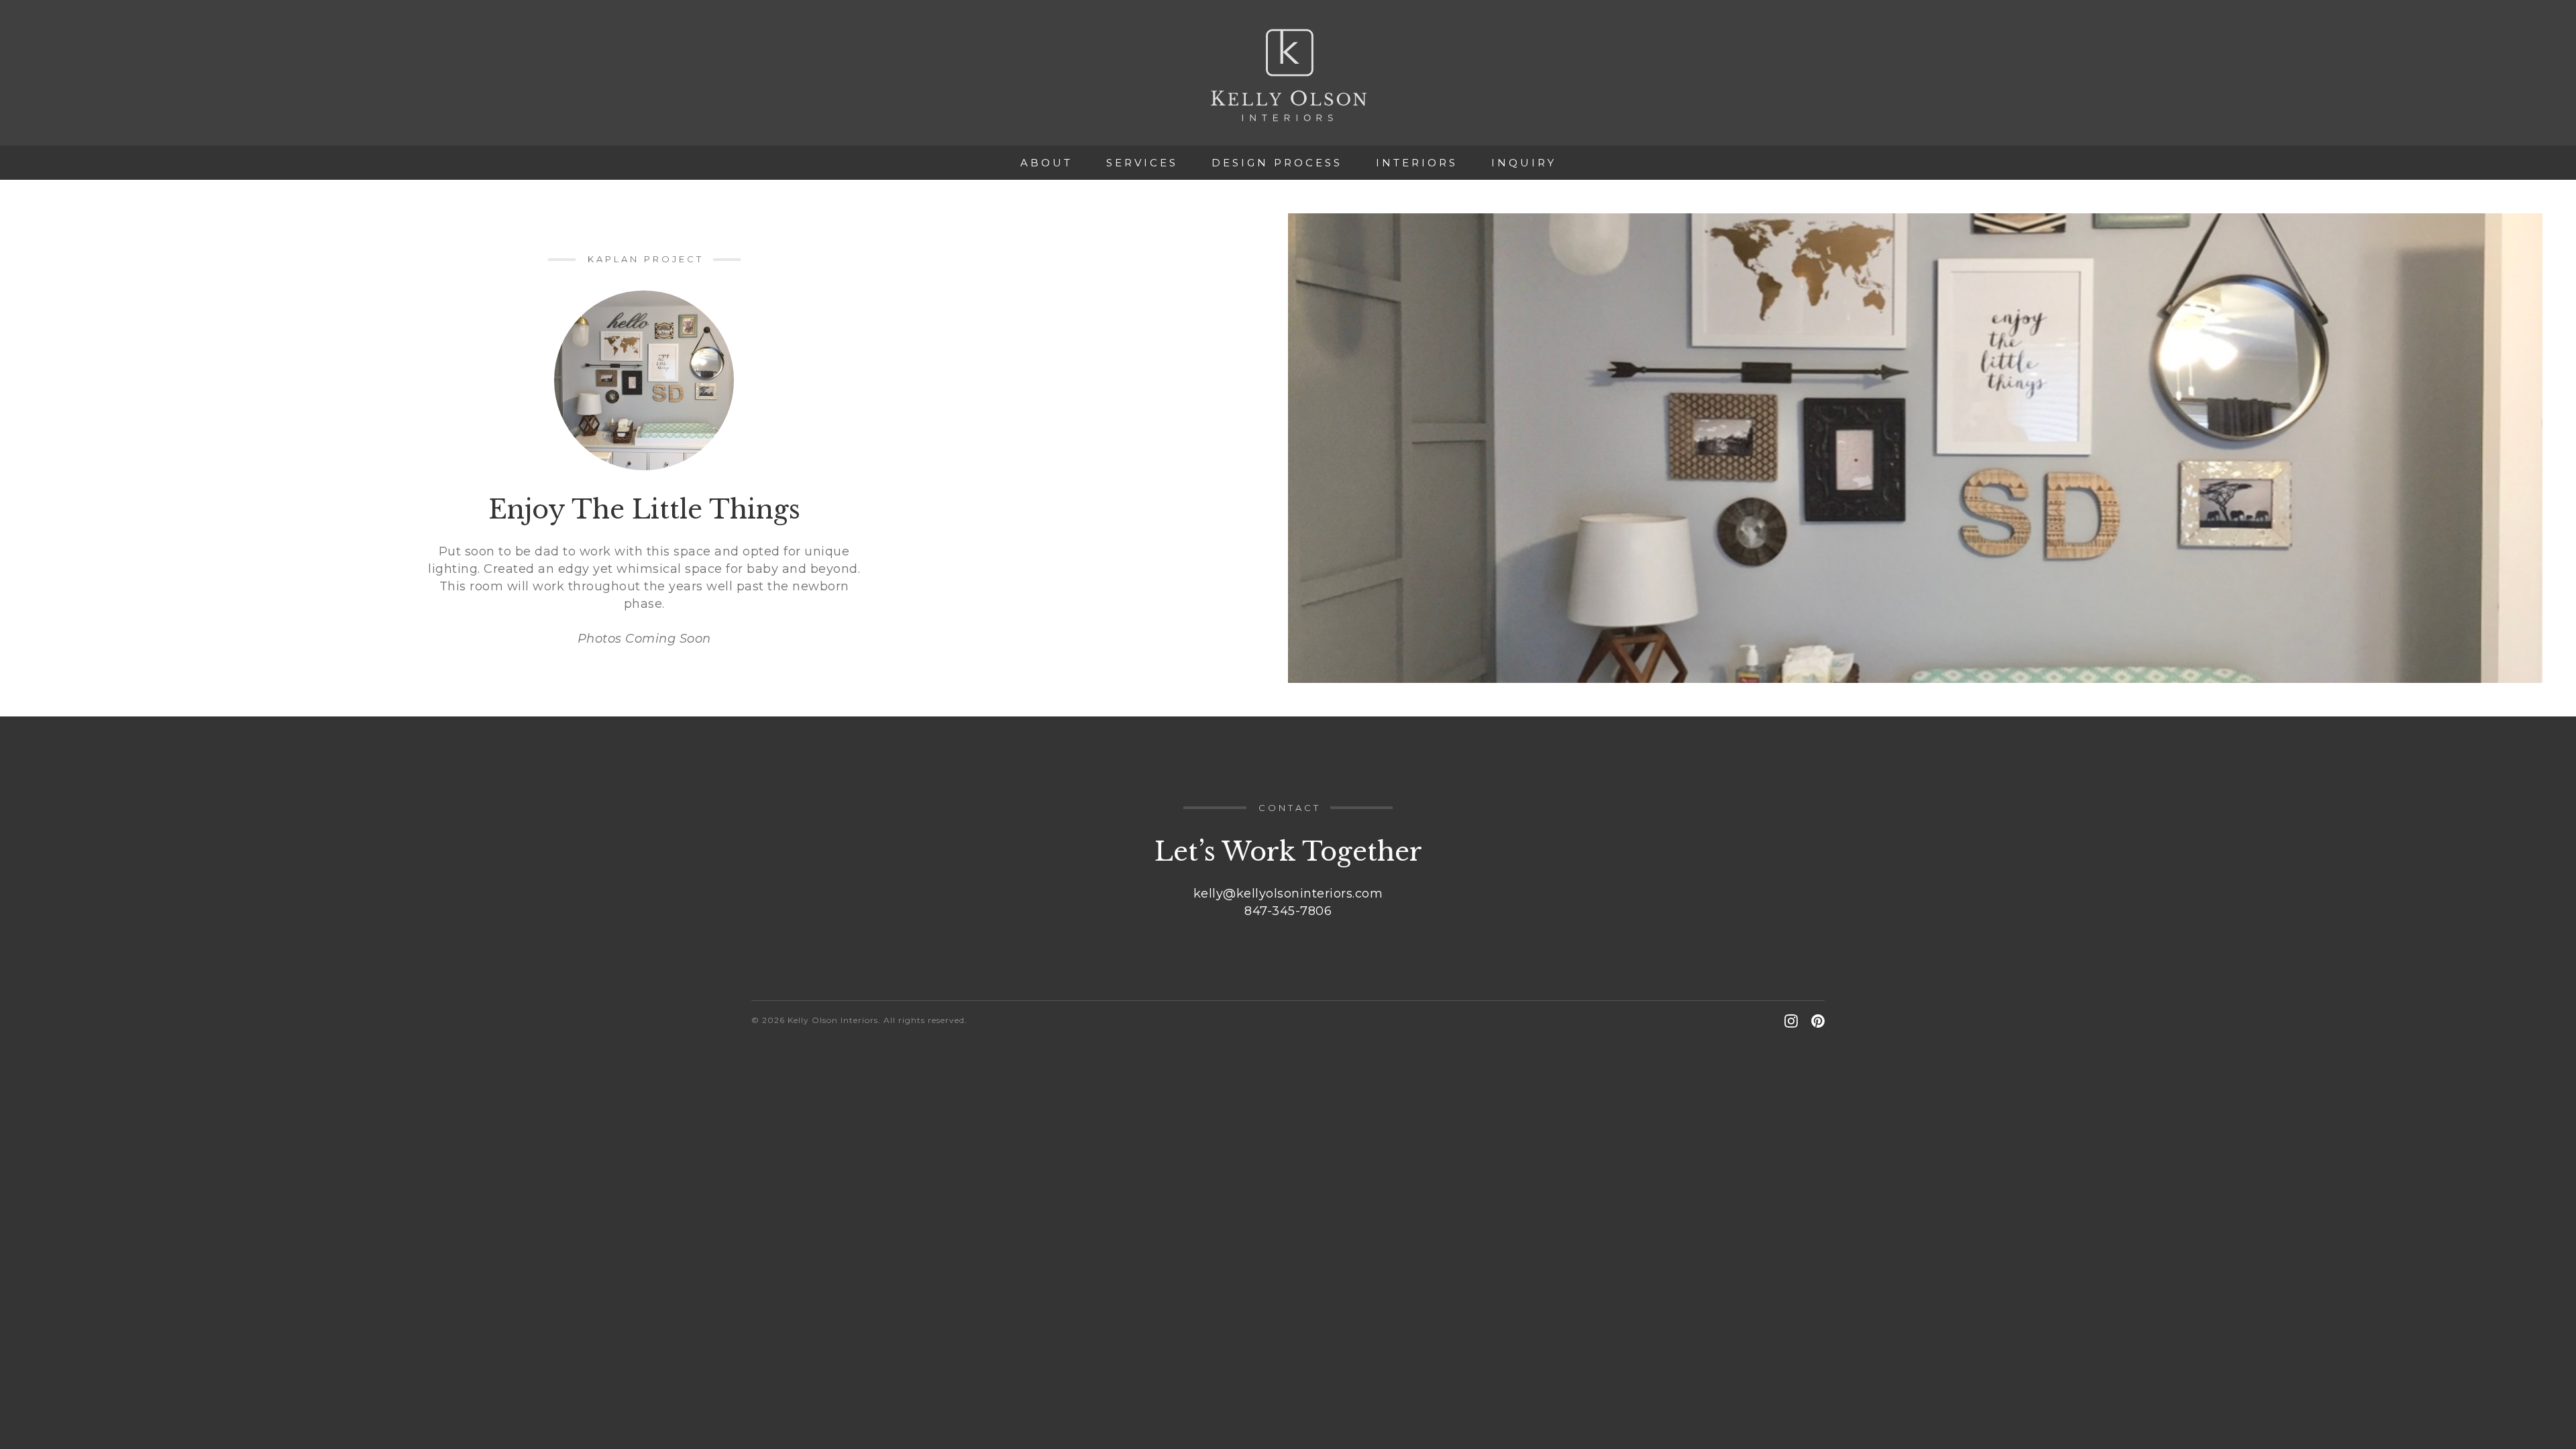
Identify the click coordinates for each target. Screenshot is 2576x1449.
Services (1142, 163)
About (1046, 163)
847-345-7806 (1288, 911)
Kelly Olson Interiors (1288, 75)
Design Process (1277, 163)
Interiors (1417, 163)
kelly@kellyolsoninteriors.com (1288, 894)
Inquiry (1524, 163)
